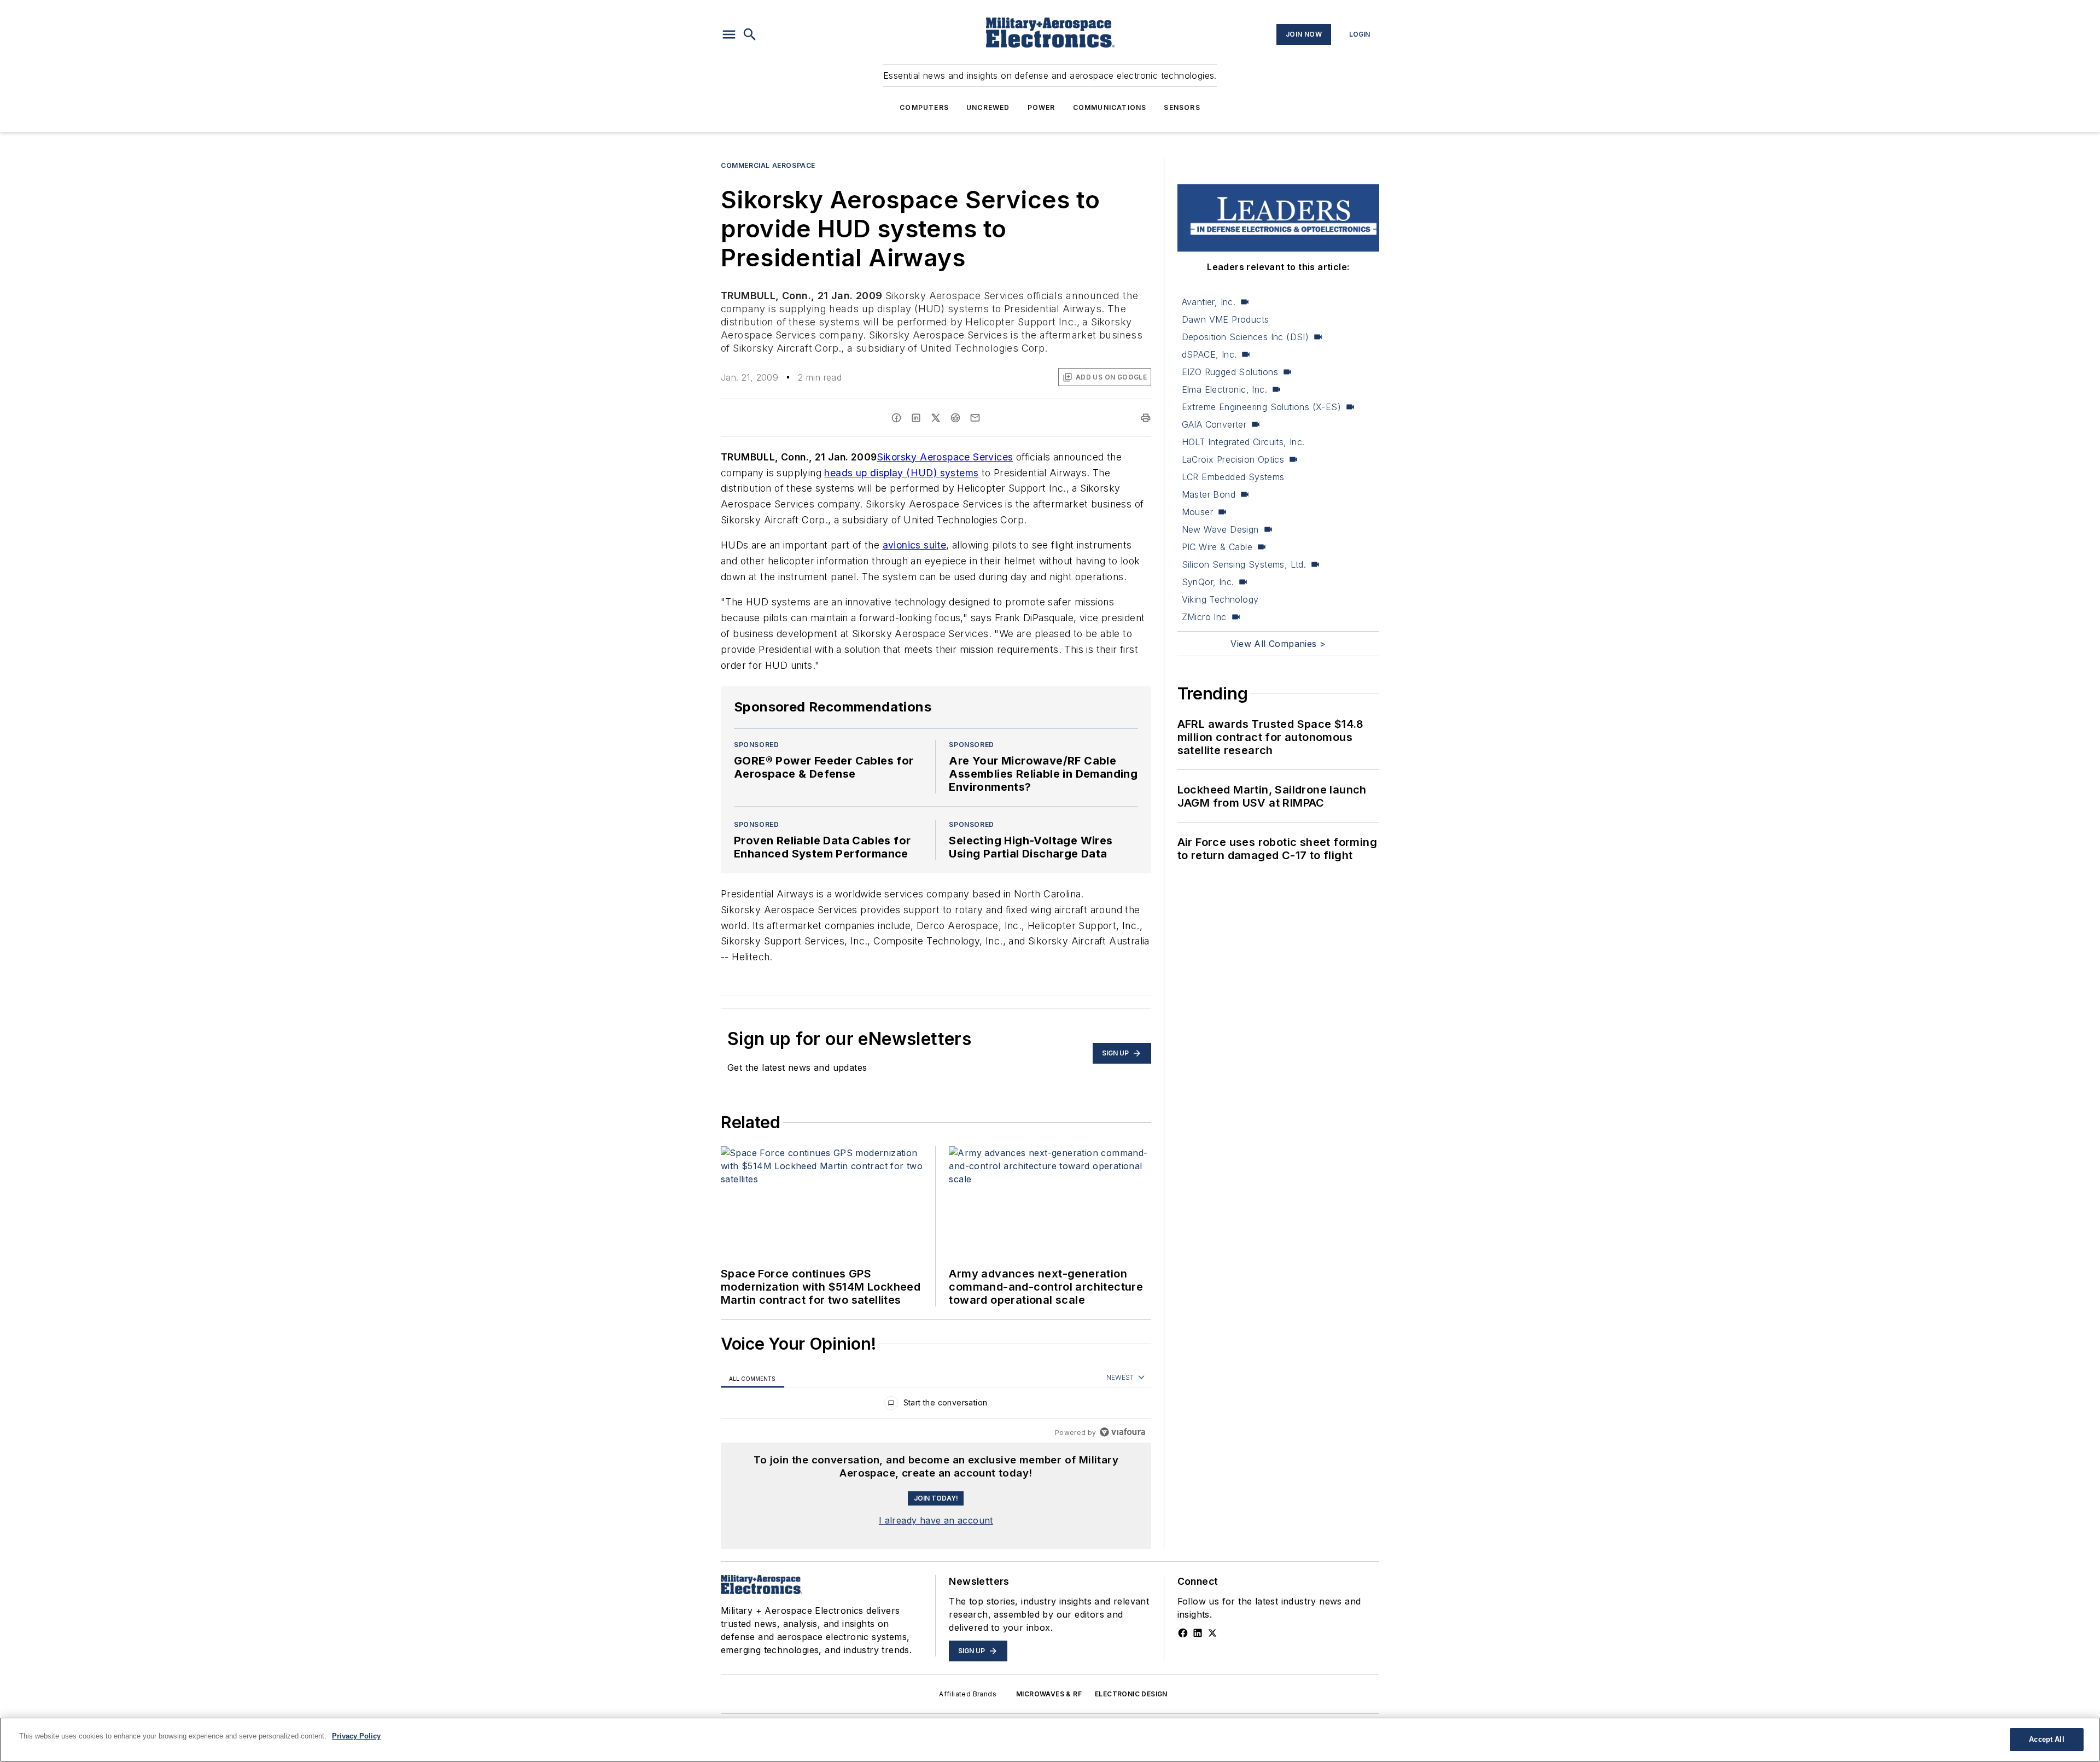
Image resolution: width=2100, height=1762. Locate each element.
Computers (924, 107)
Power (1042, 107)
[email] (975, 418)
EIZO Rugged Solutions (1230, 372)
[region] (936, 1405)
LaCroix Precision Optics (1233, 459)
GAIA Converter (1214, 424)
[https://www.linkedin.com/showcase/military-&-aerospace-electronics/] (1198, 1633)
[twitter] (936, 418)
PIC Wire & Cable (1217, 547)
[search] (750, 34)
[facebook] (896, 418)
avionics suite (915, 545)
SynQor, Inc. (1208, 582)
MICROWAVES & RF (1049, 1694)
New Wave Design (1220, 529)
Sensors (1182, 107)
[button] (729, 34)
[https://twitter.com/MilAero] (1212, 1633)
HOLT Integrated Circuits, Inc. (1243, 442)
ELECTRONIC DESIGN (1131, 1694)
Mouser (1197, 512)
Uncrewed (988, 107)
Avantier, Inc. (1209, 302)
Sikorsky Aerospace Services (945, 457)
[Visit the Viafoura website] (1122, 1432)
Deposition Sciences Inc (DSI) (1246, 337)
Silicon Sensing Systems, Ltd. (1244, 564)
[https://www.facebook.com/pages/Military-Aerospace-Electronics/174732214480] (1183, 1633)
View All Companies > (1278, 644)
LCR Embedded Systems (1233, 477)
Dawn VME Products (1226, 319)
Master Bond (1209, 494)
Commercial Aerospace (768, 165)
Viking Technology (1220, 599)
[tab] (752, 1378)
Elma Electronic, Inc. (1224, 389)
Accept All (2046, 1739)
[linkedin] (916, 418)
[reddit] (955, 418)
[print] (1146, 418)
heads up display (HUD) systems (901, 473)
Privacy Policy (356, 1736)
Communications (1110, 107)
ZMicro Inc (1204, 617)
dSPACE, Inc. (1209, 354)
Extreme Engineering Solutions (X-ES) (1261, 407)
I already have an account (936, 1520)
